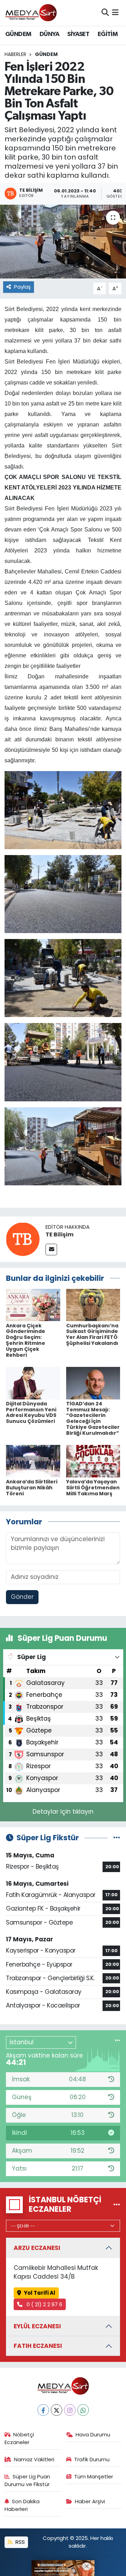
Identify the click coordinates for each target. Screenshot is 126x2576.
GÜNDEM (18, 34)
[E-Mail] (51, 1250)
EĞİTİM (108, 34)
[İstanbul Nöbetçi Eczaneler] (117, 2204)
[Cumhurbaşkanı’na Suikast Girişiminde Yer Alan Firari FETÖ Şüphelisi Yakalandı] (93, 1305)
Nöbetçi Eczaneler (19, 2438)
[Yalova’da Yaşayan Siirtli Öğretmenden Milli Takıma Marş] (93, 1461)
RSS (19, 2542)
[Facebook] (43, 2410)
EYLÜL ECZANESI (37, 2326)
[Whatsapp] (83, 2410)
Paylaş (22, 287)
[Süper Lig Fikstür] (117, 1837)
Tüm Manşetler (94, 2476)
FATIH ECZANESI (38, 2346)
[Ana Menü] (115, 13)
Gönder (22, 1597)
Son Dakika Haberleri (22, 2505)
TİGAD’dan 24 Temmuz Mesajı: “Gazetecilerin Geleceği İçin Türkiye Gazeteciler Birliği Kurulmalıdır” (93, 1418)
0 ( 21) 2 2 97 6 (44, 2304)
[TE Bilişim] (23, 1239)
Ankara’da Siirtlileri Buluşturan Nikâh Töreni (32, 1488)
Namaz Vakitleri (34, 2459)
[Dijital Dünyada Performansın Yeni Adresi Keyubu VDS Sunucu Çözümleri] (33, 1383)
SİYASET (78, 34)
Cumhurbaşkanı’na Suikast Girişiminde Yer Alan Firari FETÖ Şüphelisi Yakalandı (92, 1334)
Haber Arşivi (90, 2501)
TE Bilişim (59, 1234)
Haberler (15, 54)
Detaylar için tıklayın (63, 1812)
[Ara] (105, 13)
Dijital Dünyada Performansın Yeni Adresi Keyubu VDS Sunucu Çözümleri (31, 1412)
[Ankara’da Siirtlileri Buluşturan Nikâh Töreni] (33, 1461)
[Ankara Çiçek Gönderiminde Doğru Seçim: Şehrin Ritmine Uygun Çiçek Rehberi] (33, 1305)
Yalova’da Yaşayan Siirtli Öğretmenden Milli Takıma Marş (93, 1488)
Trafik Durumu (92, 2459)
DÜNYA (49, 34)
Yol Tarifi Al (40, 2293)
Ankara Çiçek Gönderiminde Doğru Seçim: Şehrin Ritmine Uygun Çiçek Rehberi (26, 1340)
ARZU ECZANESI (37, 2248)
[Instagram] (70, 2410)
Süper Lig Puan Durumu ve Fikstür (27, 2480)
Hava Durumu (93, 2434)
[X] (57, 2410)
